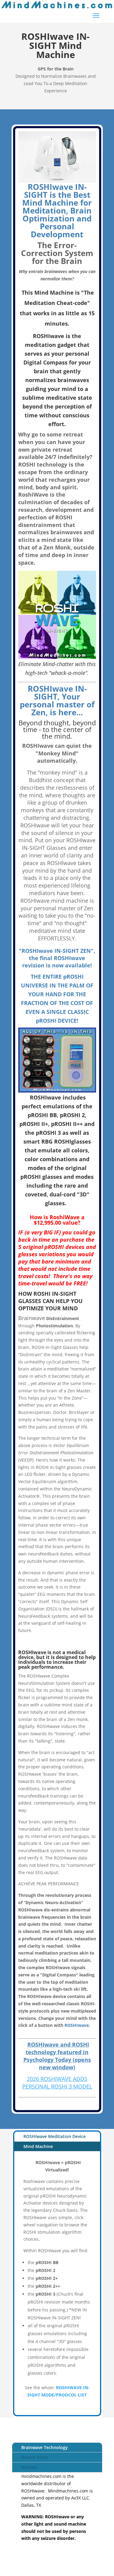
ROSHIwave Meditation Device (55, 2136)
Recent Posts (35, 2457)
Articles (29, 2467)
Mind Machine (38, 2146)
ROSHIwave (77, 2025)
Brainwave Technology (45, 2447)
